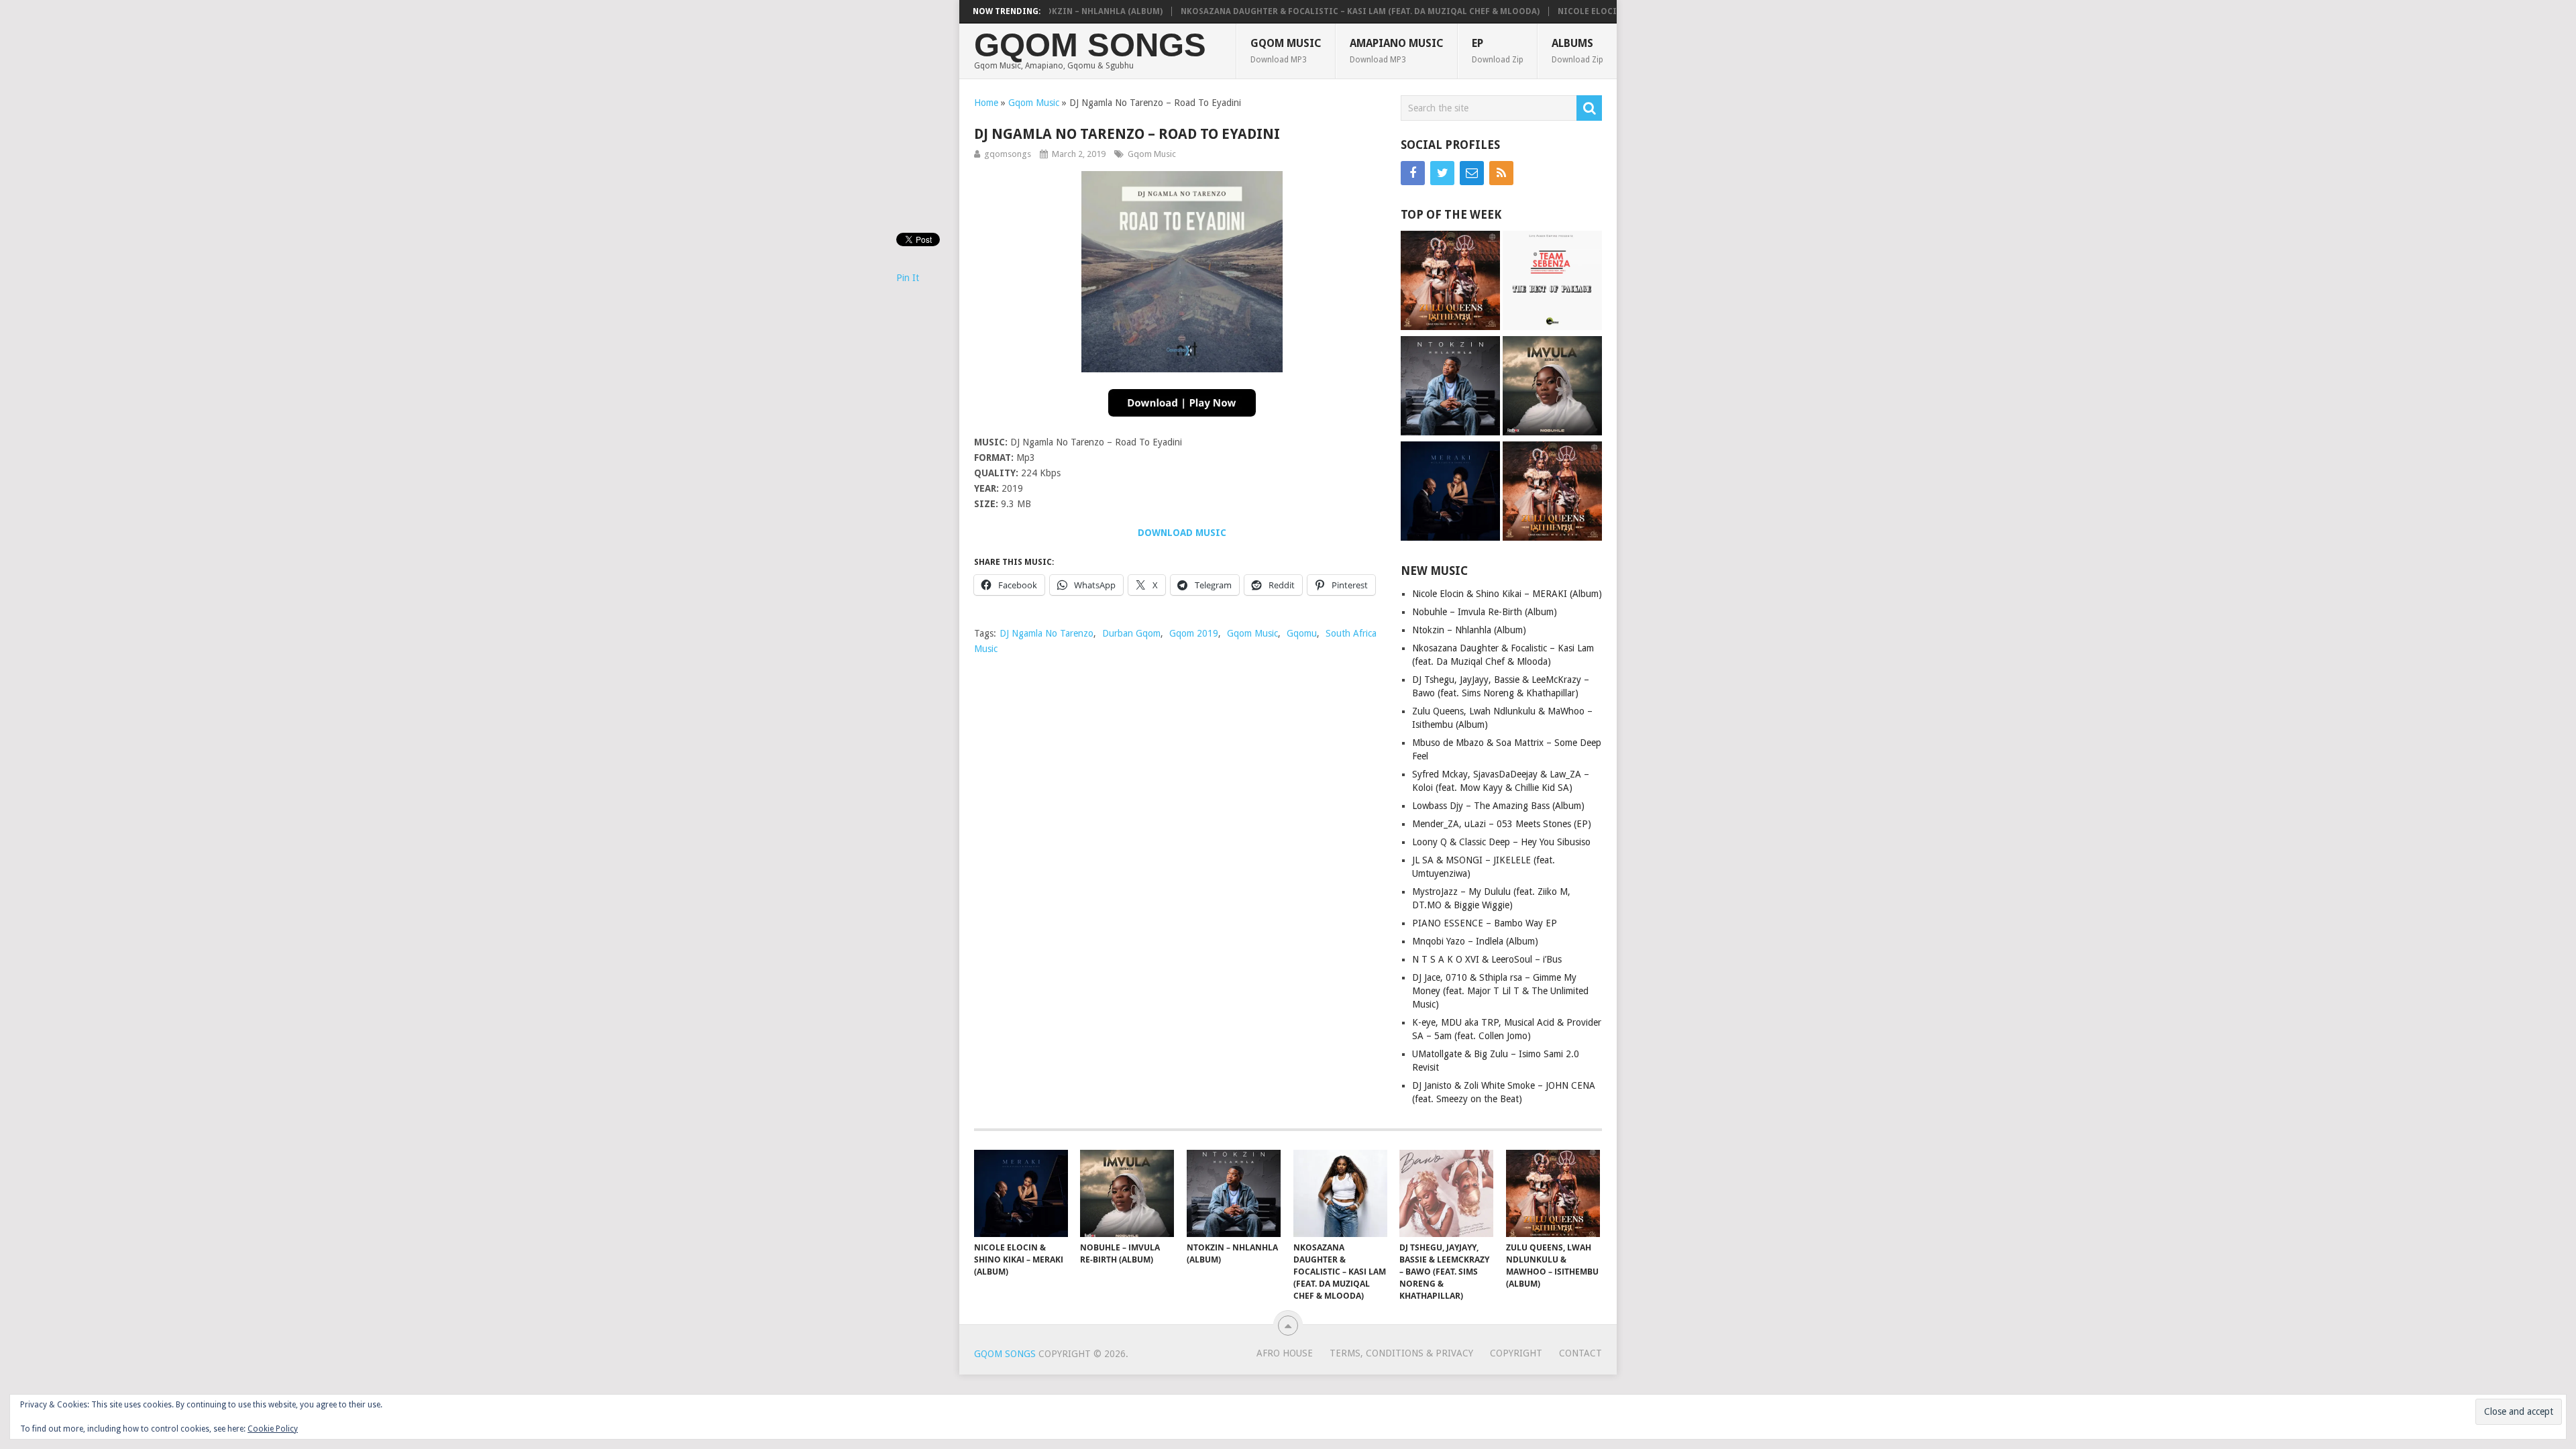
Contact (1580, 1353)
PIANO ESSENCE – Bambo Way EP (1485, 923)
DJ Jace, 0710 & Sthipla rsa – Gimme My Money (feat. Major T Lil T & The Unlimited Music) (1500, 991)
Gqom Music (1286, 51)
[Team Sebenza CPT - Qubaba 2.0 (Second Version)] (1552, 282)
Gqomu (1302, 633)
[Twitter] (1442, 173)
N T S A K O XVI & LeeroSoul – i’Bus (1487, 959)
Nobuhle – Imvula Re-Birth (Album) (1485, 612)
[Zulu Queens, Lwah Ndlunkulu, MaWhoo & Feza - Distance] (1450, 282)
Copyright (1516, 1353)
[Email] (1472, 173)
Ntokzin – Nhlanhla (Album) (1469, 630)
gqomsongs (1008, 154)
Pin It (908, 278)
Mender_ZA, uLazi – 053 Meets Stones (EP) (1502, 824)
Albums (1577, 51)
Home (986, 103)
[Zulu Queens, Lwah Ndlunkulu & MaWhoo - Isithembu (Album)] (1552, 493)
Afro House (1285, 1353)
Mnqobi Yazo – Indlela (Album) (1475, 941)
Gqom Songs (1090, 45)
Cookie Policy (273, 1429)
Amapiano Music (1397, 51)
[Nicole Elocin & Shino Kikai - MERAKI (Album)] (1450, 493)
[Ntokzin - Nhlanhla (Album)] (1450, 387)
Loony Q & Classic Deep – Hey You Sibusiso (1501, 842)
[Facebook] (1413, 173)
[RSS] (1501, 173)
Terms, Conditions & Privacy (1401, 1353)
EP (1498, 51)
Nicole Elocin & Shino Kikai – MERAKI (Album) (1607, 11)
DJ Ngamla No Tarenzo (1046, 633)
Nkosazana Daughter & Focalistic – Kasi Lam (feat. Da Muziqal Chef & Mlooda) (1306, 11)
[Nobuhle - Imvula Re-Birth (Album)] (1552, 387)
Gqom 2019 (1194, 633)
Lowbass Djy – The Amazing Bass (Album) (1498, 806)
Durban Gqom (1131, 633)
